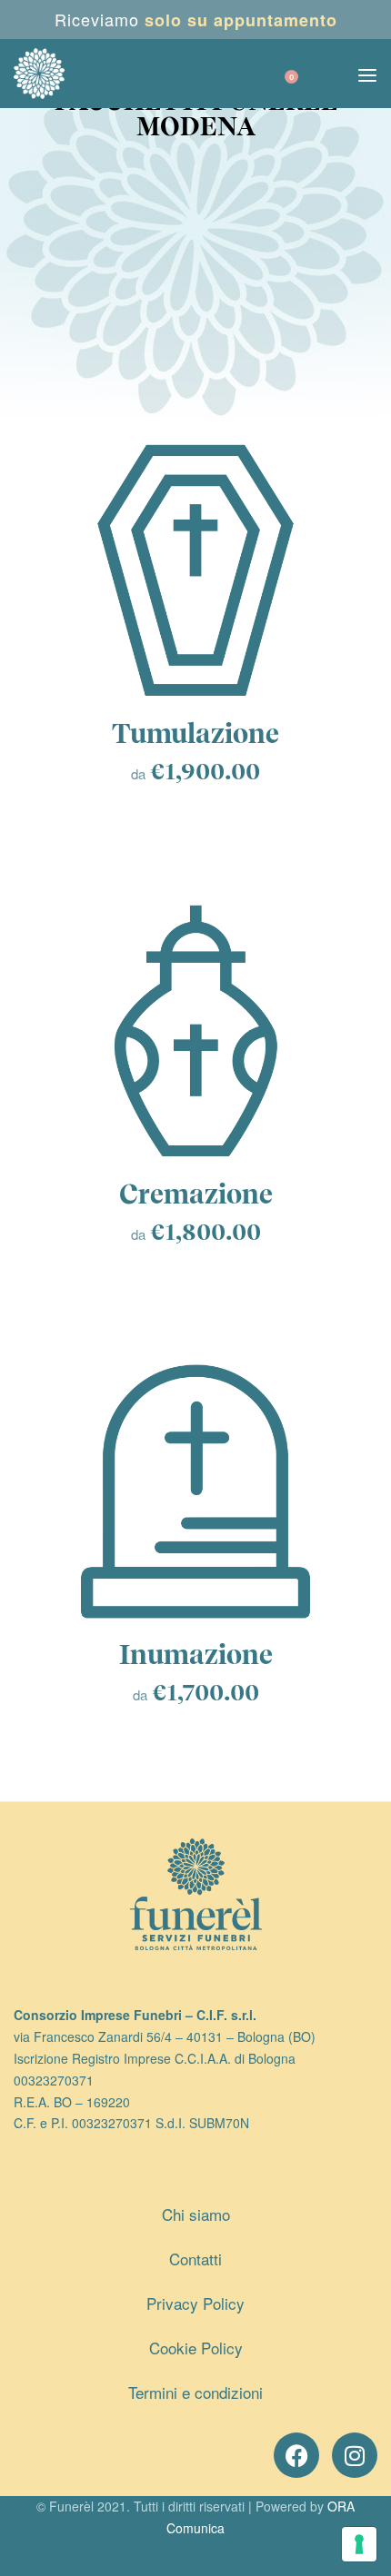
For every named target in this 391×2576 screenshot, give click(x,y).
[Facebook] (296, 2455)
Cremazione (196, 1194)
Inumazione (196, 1654)
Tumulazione (195, 733)
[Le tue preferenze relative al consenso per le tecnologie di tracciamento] (359, 2544)
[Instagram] (355, 2455)
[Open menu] (367, 75)
